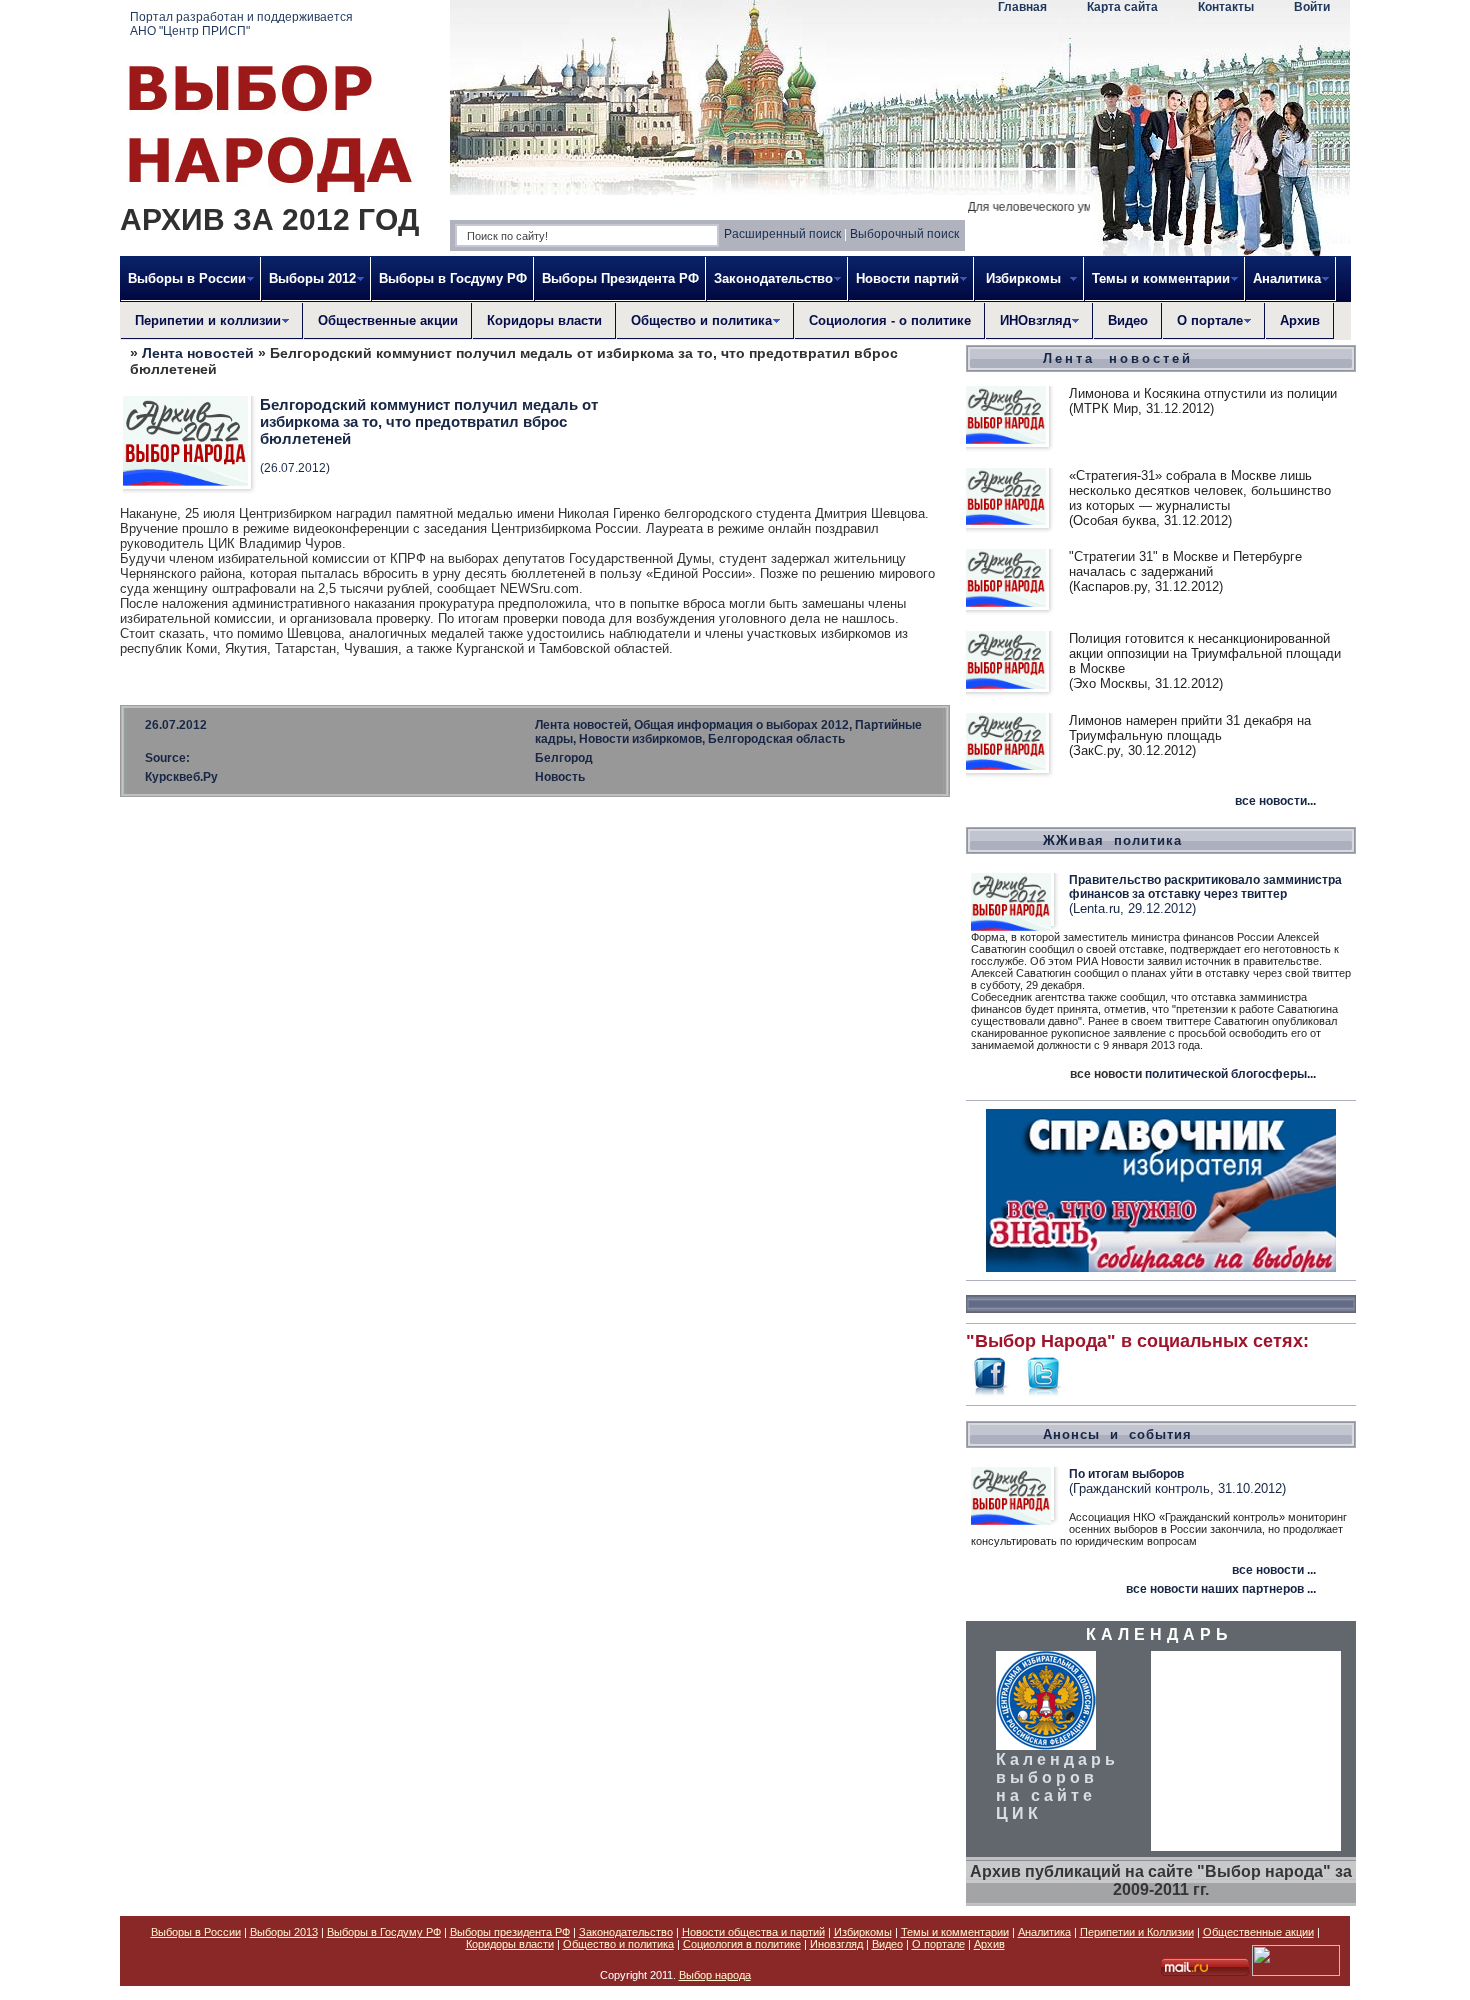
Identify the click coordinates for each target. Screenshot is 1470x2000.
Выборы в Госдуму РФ (453, 278)
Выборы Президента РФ (620, 278)
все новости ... (1274, 1570)
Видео (1128, 320)
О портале (938, 1944)
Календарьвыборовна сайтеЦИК (1057, 1786)
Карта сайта (1122, 7)
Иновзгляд (836, 1944)
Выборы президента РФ (510, 1932)
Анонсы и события (1117, 1434)
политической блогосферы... (1230, 1074)
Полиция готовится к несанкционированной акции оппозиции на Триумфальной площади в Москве (1205, 653)
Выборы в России (196, 1932)
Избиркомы (863, 1932)
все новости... (1275, 801)
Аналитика (1044, 1932)
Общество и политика (618, 1944)
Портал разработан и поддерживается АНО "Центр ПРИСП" (241, 24)
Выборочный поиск (904, 234)
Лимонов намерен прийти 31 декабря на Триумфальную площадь (1190, 728)
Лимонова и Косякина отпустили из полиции (1203, 393)
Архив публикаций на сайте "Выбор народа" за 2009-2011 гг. (1161, 1880)
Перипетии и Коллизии (1137, 1932)
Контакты (1226, 7)
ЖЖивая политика (1112, 840)
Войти (1312, 7)
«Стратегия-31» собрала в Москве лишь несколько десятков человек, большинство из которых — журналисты (1200, 490)
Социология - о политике (890, 320)
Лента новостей (198, 353)
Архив (1300, 320)
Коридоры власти (544, 320)
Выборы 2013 (284, 1932)
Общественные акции (388, 320)
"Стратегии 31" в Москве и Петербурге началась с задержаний (1185, 564)
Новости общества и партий (753, 1932)
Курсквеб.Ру (181, 777)
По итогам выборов (1126, 1474)
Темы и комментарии (955, 1932)
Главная (1022, 7)
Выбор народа (715, 1975)
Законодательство (626, 1932)
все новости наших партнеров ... (1221, 1589)
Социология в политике (742, 1944)
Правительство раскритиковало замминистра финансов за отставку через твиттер (1205, 887)
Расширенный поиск (782, 234)
